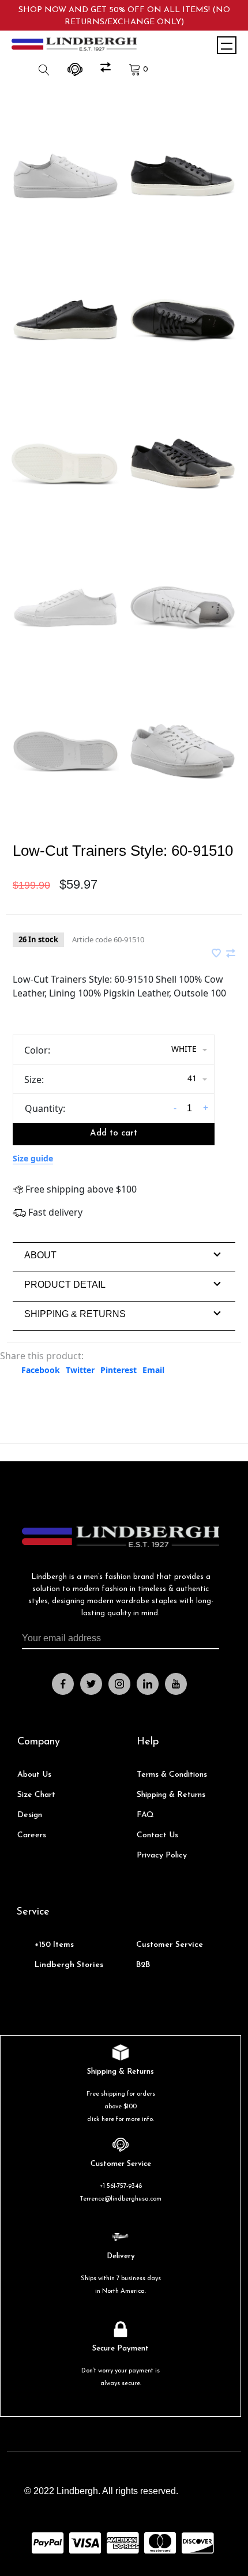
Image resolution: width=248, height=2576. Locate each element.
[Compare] (107, 69)
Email (153, 1370)
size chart (36, 1795)
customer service (170, 1945)
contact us (157, 1835)
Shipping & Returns (171, 1795)
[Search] (46, 69)
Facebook (41, 1370)
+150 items (54, 1945)
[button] (40, 1255)
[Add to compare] (231, 954)
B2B (143, 1965)
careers (32, 1835)
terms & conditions (172, 1775)
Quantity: (45, 1108)
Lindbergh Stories (69, 1965)
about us (34, 1775)
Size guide (33, 1158)
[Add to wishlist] (217, 954)
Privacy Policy (162, 1855)
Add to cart (114, 1133)
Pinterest (119, 1370)
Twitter (80, 1370)
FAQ (145, 1815)
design (30, 1815)
